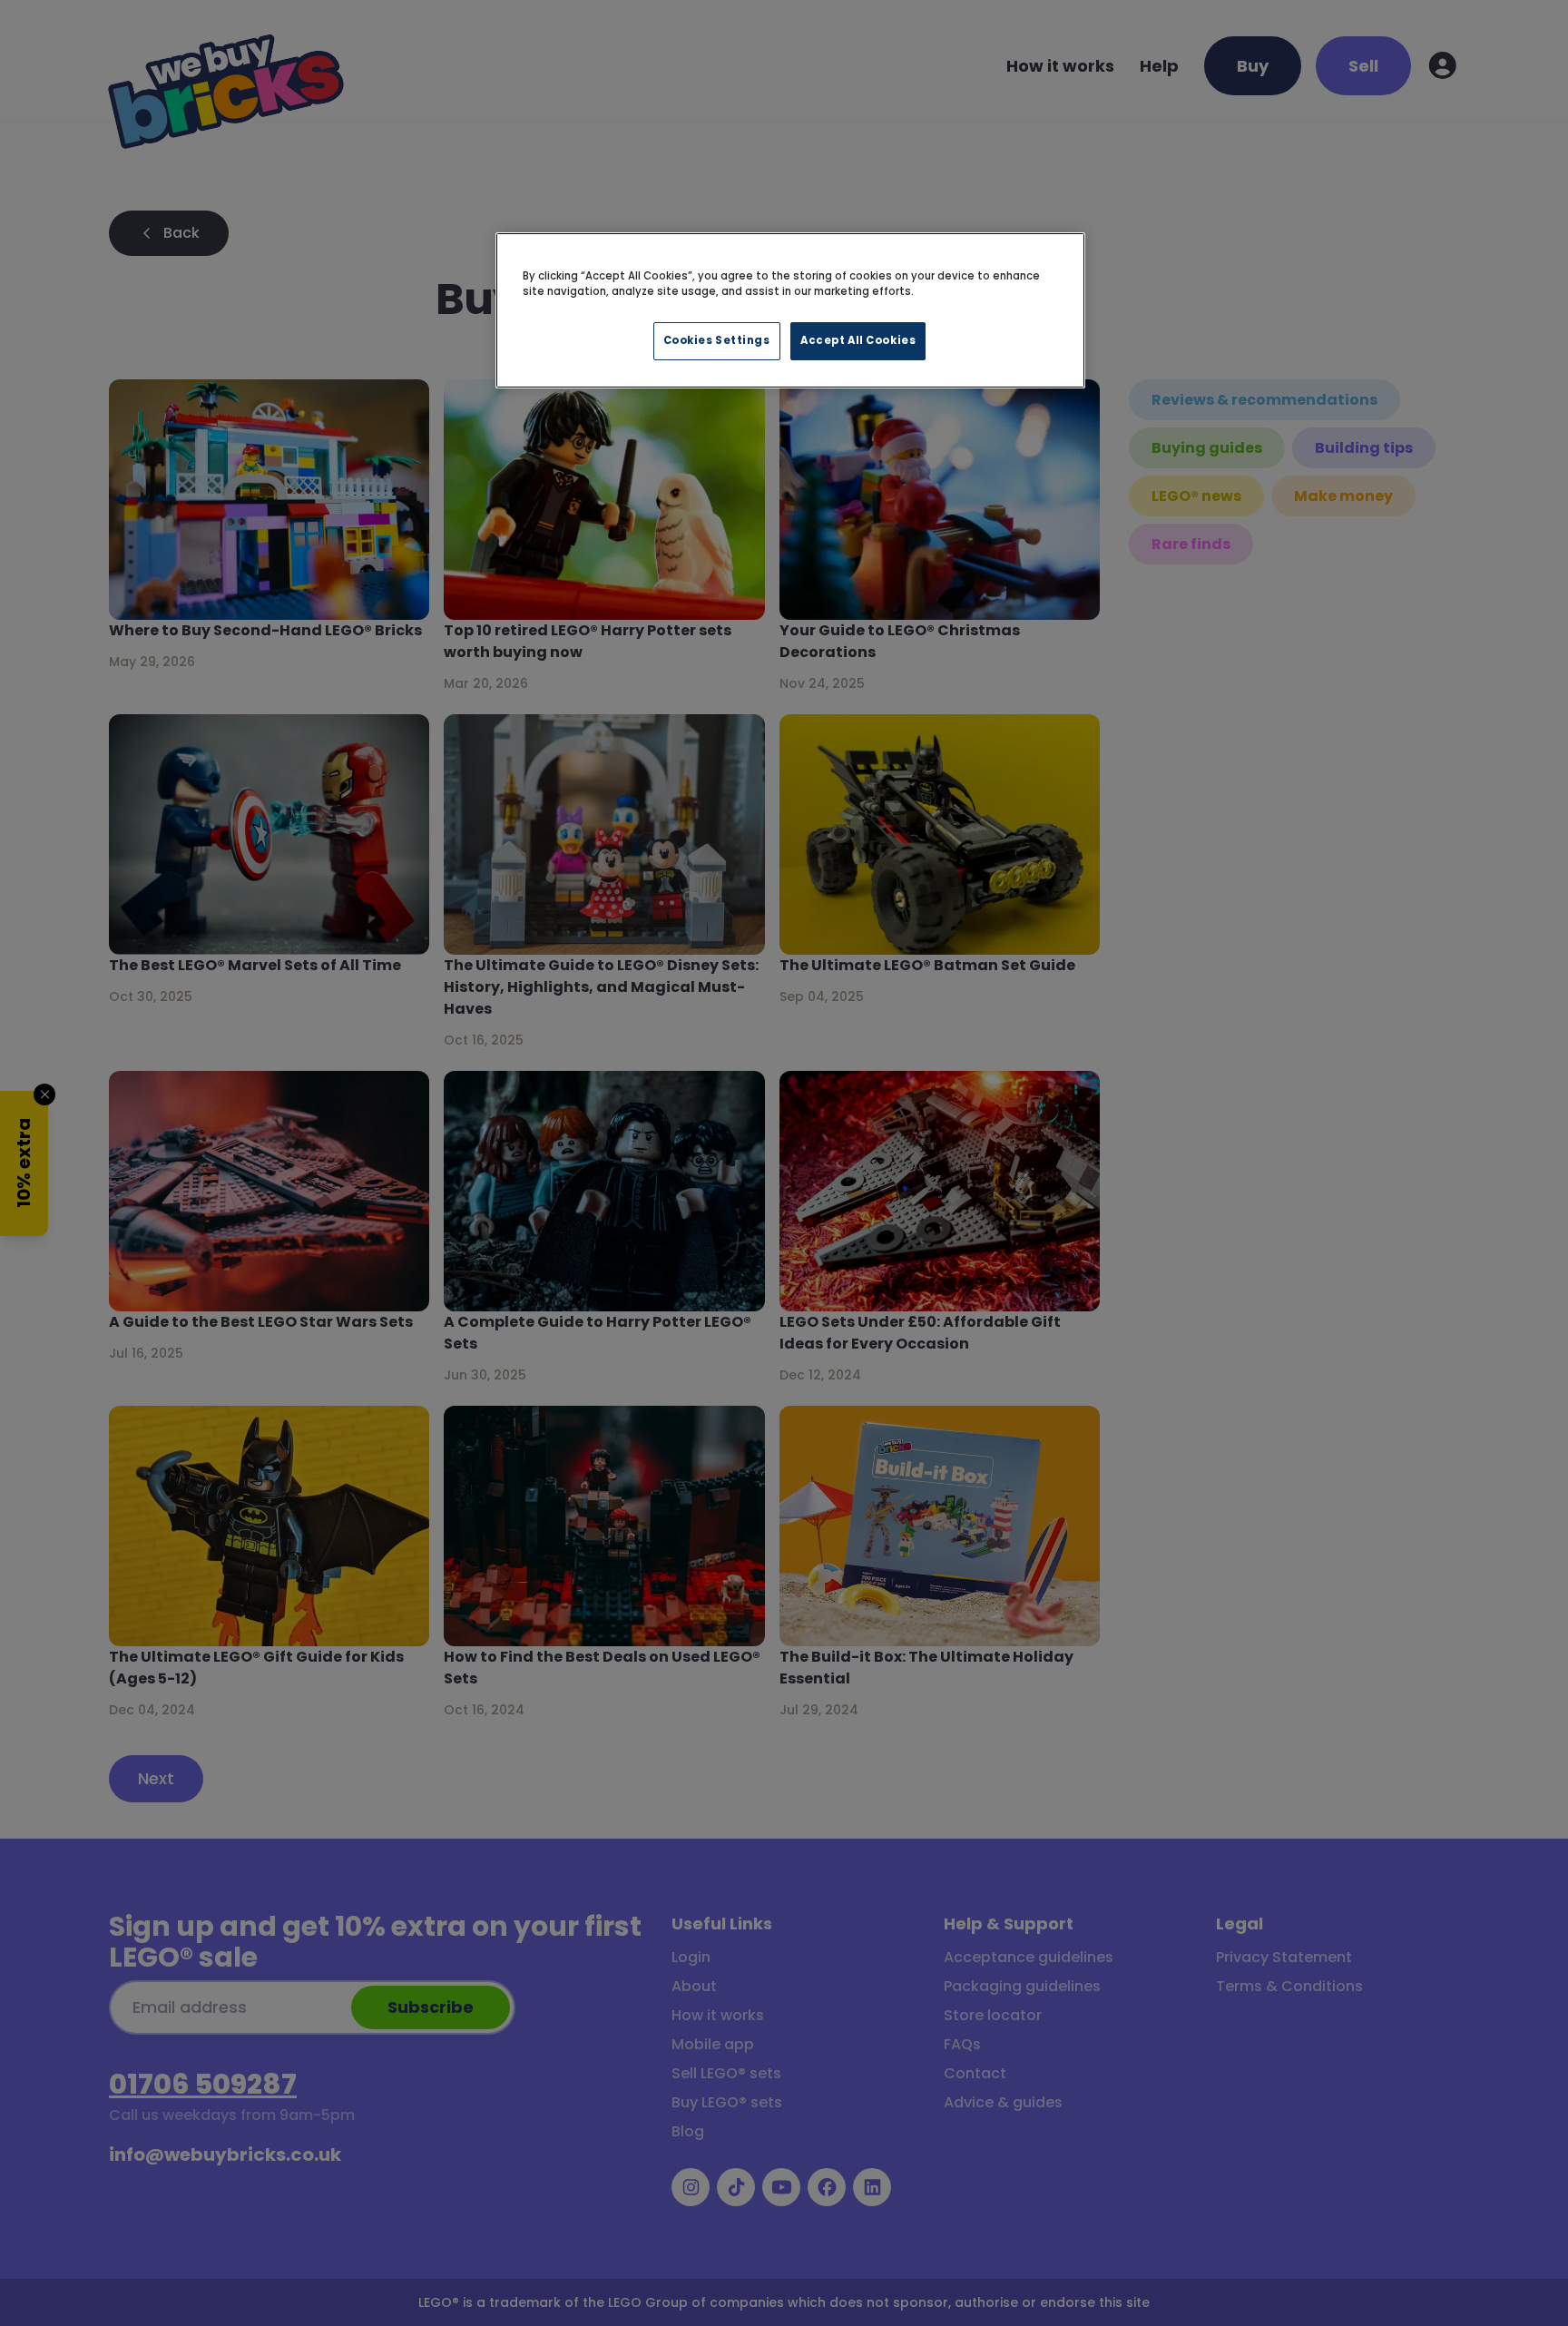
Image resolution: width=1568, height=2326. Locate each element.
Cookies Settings (717, 340)
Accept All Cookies (858, 340)
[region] (790, 310)
